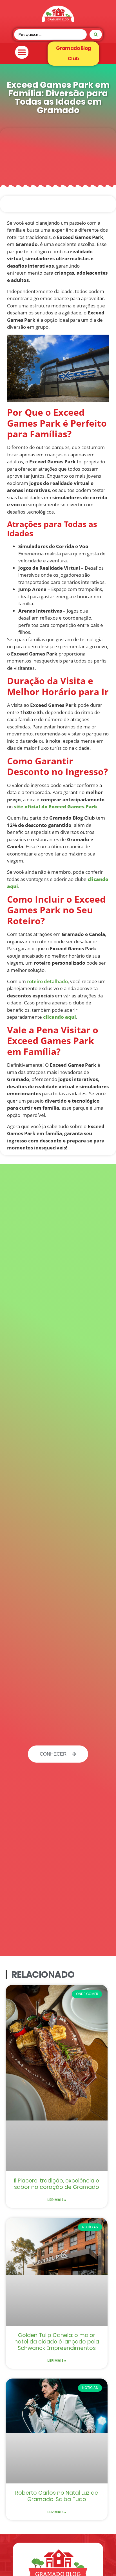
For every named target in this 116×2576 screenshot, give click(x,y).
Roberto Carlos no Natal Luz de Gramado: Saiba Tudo (57, 2496)
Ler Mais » (57, 2200)
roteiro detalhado (47, 981)
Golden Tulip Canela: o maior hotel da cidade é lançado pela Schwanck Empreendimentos (57, 2342)
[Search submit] (96, 34)
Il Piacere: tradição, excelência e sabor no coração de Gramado (57, 2184)
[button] (22, 52)
